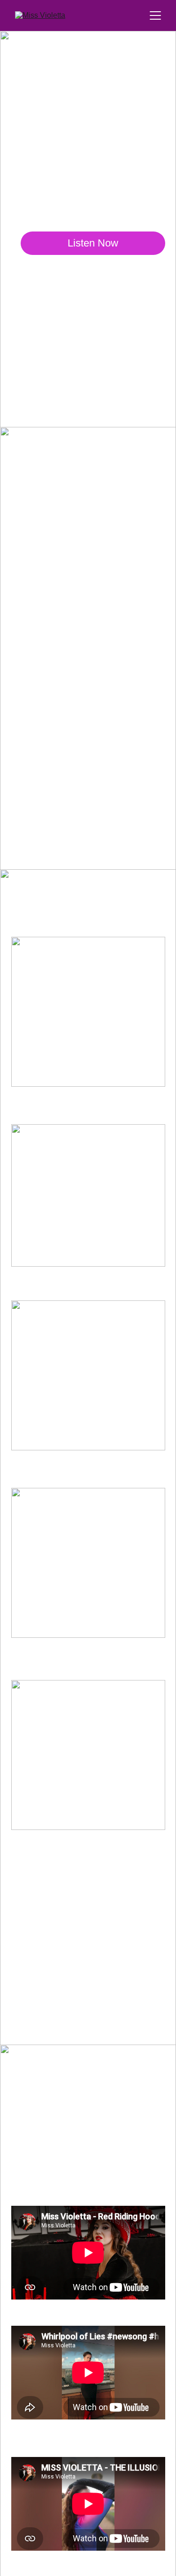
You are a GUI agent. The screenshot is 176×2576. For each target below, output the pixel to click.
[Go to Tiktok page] (109, 390)
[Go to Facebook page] (43, 390)
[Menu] (155, 15)
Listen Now (93, 243)
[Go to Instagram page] (76, 390)
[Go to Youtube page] (142, 390)
